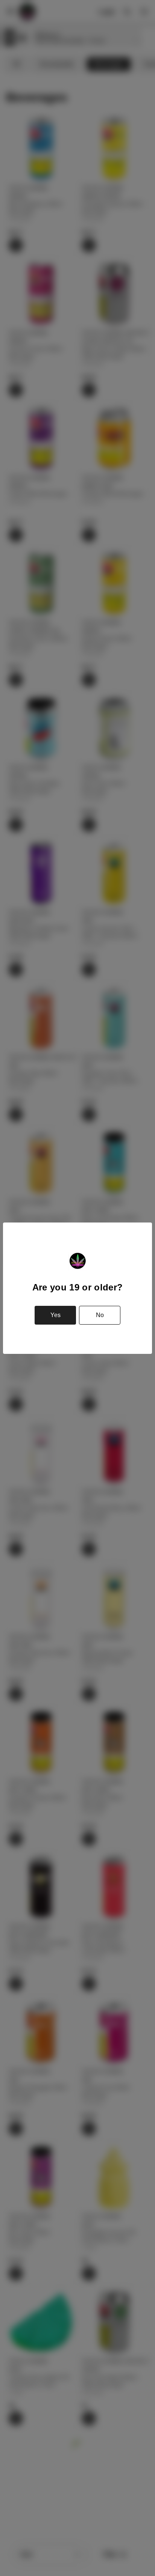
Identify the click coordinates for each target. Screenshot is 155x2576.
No (100, 1315)
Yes (55, 1315)
